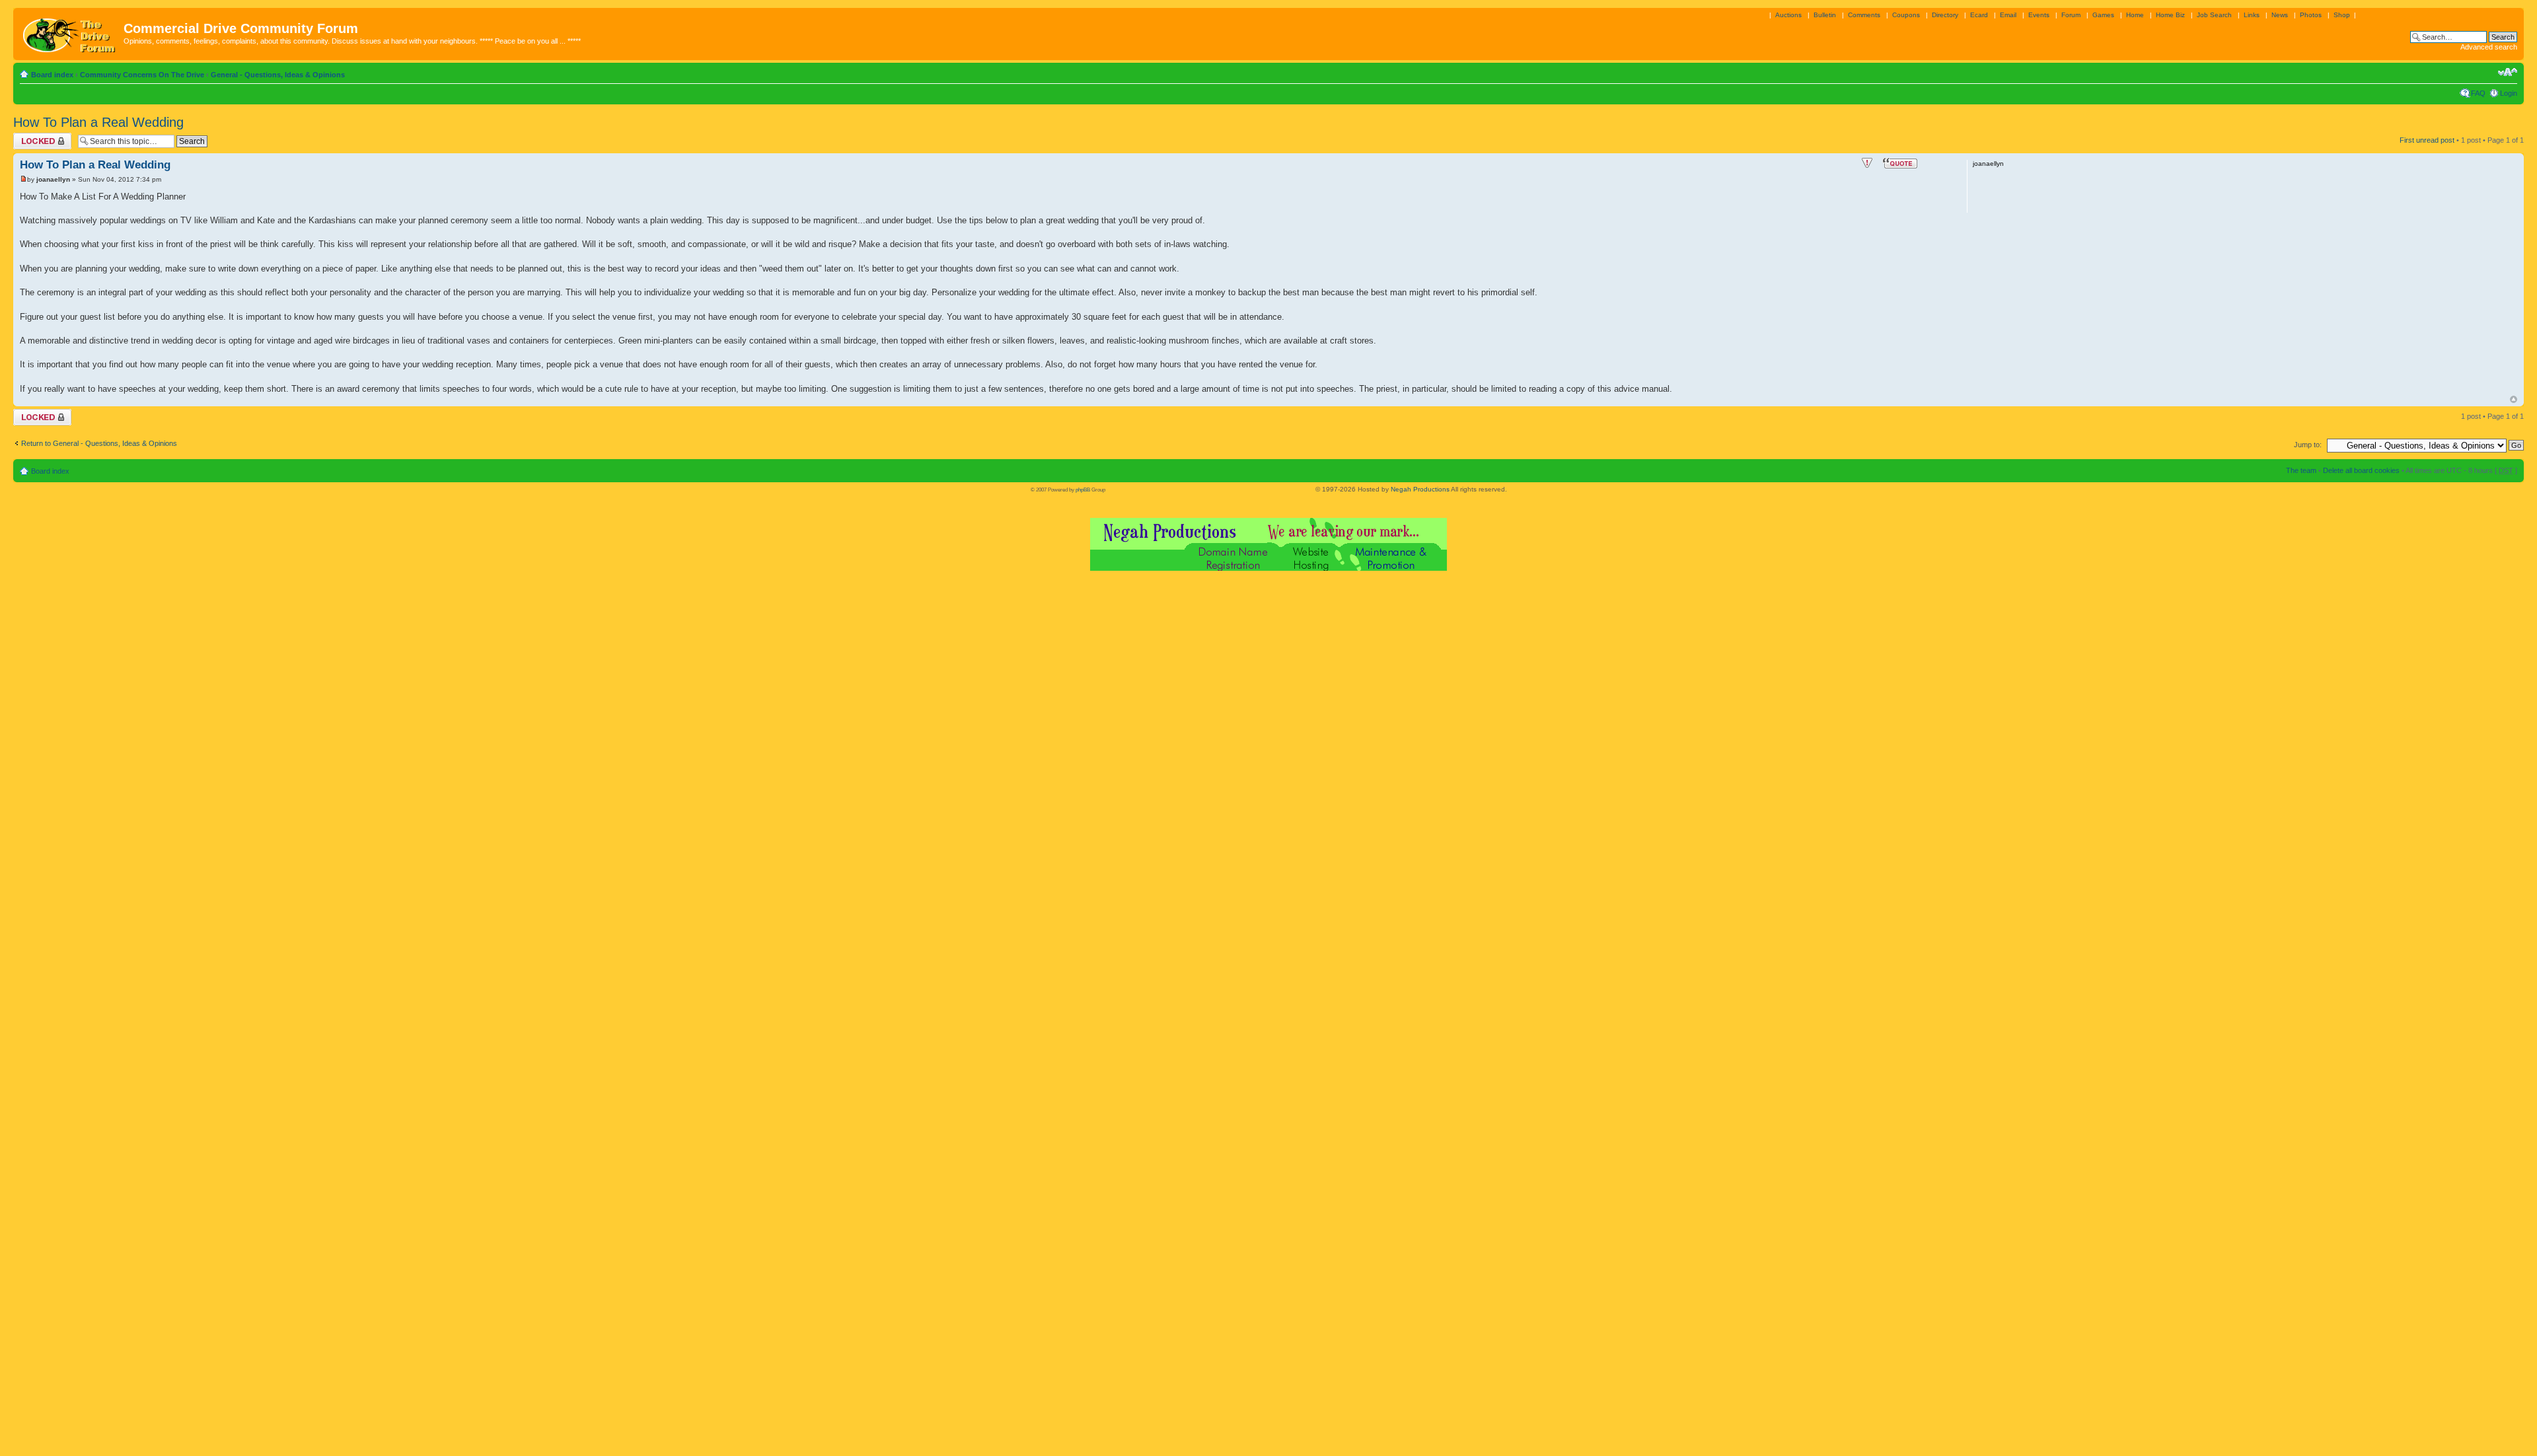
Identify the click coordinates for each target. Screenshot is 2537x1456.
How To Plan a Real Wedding (98, 122)
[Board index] (70, 32)
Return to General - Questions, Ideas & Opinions (99, 443)
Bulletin (1825, 15)
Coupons (1906, 15)
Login (2509, 93)
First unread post (2427, 140)
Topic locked (33, 137)
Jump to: (2308, 445)
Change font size (2508, 72)
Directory (1945, 15)
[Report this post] (1867, 163)
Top (2514, 399)
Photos (2311, 15)
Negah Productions (1420, 489)
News (2280, 15)
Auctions (1788, 15)
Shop (2342, 15)
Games (2103, 15)
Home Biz (2170, 15)
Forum (2071, 15)
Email (2008, 15)
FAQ (2478, 93)
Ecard (1979, 15)
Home (2135, 15)
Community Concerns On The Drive (142, 75)
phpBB (1083, 490)
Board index (52, 75)
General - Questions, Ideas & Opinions (278, 75)
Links (2252, 15)
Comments (1864, 15)
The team (2301, 470)
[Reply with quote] (1900, 163)
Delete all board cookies (2361, 470)
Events (2039, 15)
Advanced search (2489, 47)
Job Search (2214, 15)
